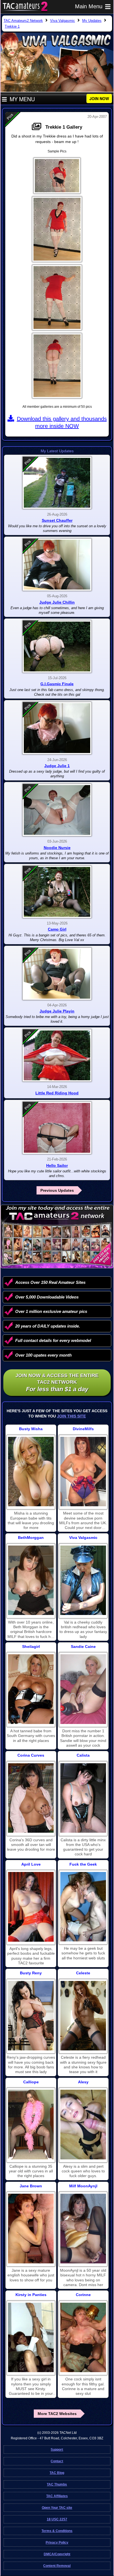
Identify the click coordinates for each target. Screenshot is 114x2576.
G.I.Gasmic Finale (57, 684)
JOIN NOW (99, 98)
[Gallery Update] (38, 127)
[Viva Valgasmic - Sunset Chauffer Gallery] (57, 483)
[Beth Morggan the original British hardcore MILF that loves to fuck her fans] (31, 1580)
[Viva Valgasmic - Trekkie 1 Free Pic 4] (57, 366)
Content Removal (57, 2566)
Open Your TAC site (57, 2508)
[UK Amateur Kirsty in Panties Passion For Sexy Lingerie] (31, 2337)
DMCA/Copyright (57, 2554)
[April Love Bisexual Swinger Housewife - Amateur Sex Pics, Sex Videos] (31, 1907)
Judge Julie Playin (57, 1011)
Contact (57, 2461)
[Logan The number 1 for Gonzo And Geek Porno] (83, 1907)
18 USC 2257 (57, 2519)
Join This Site (71, 1416)
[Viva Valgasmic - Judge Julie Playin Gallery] (57, 974)
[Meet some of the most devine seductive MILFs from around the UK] (83, 1472)
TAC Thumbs (57, 2484)
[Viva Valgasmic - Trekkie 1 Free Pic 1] (57, 176)
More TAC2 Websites (57, 2414)
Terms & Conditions (57, 2531)
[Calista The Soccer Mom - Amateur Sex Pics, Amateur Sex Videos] (83, 1798)
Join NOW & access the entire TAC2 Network (57, 1383)
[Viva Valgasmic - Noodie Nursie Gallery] (57, 810)
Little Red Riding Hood (57, 1093)
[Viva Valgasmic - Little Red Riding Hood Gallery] (57, 1055)
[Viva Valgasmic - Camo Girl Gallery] (57, 892)
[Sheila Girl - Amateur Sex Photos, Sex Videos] (31, 1689)
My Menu (22, 99)
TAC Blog (57, 2473)
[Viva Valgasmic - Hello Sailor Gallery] (57, 1128)
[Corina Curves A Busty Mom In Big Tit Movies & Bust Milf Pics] (31, 1798)
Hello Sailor (57, 1165)
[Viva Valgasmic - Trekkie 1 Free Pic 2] (57, 229)
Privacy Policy (57, 2543)
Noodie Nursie (57, 848)
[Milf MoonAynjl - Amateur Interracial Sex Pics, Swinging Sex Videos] (83, 2228)
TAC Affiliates (57, 2496)
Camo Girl (57, 929)
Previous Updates (57, 1190)
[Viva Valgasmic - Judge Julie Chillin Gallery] (57, 565)
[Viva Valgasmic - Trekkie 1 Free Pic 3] (57, 298)
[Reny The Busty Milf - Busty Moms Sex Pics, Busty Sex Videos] (31, 2016)
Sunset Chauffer (57, 520)
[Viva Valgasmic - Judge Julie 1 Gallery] (57, 728)
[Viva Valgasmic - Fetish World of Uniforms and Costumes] (83, 1580)
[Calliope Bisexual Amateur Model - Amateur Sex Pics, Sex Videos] (31, 2124)
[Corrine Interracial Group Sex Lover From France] (83, 2337)
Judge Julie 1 (57, 766)
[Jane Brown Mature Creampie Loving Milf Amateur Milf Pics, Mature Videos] (31, 2228)
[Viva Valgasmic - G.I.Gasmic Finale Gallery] (57, 646)
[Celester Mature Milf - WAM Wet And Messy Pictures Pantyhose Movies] (83, 2016)
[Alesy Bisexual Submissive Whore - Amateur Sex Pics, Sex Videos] (83, 2124)
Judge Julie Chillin (57, 602)
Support (57, 2450)
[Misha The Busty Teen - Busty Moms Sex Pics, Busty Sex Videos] (31, 1472)
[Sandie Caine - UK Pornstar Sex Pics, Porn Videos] (83, 1689)
